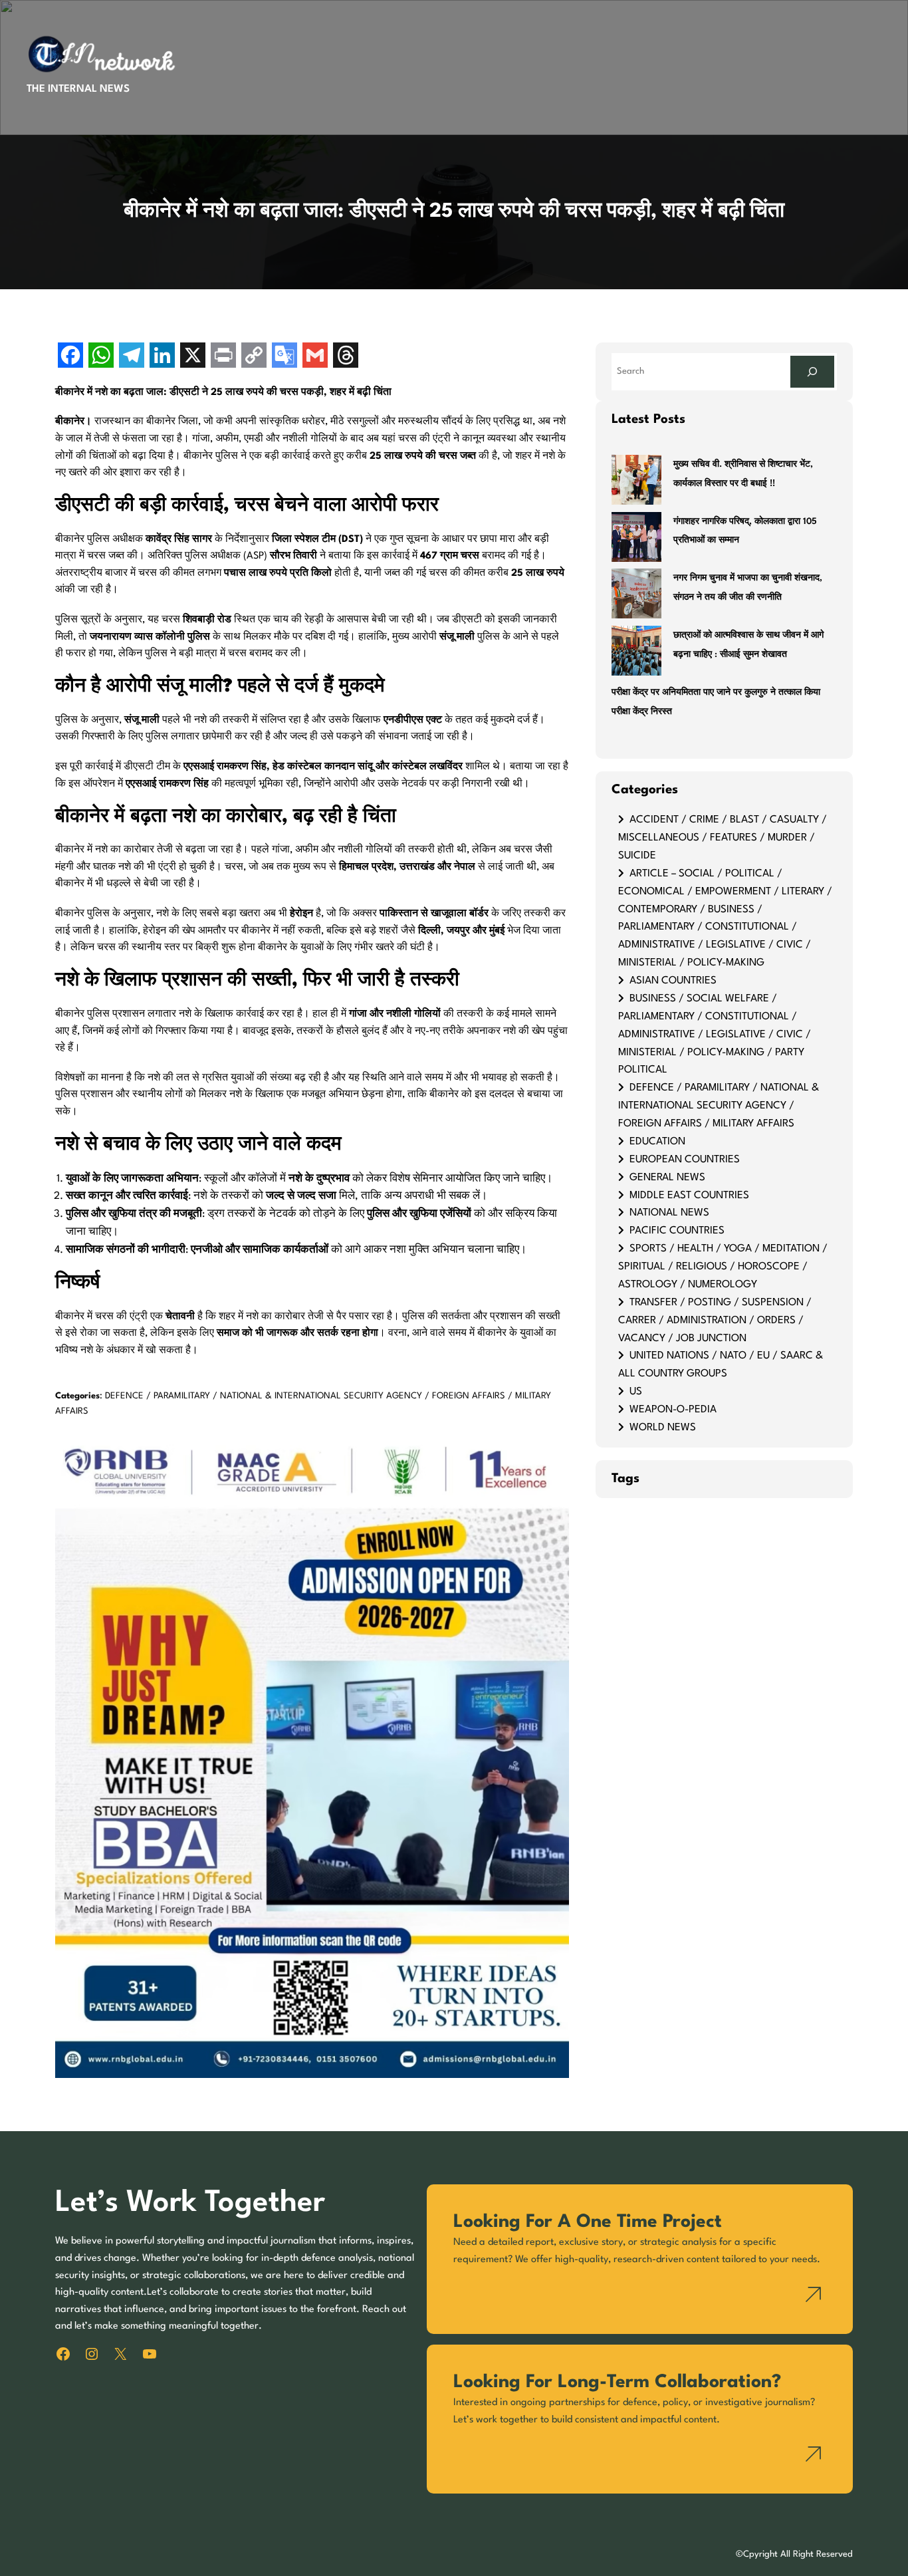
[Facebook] (70, 357)
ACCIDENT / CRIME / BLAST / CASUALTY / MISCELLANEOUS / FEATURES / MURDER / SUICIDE (723, 838)
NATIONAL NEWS (669, 1213)
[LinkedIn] (162, 357)
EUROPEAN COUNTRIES (685, 1160)
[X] (193, 357)
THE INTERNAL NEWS (78, 89)
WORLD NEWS (663, 1428)
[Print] (223, 357)
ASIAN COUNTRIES (673, 981)
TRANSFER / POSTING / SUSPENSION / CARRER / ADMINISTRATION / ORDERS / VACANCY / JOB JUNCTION (715, 1321)
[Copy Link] (254, 357)
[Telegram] (132, 357)
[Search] (812, 371)
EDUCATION (657, 1142)
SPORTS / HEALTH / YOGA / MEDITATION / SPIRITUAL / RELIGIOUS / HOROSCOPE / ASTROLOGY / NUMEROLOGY (723, 1267)
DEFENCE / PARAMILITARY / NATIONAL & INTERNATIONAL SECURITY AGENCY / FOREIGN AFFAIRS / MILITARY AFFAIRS (719, 1106)
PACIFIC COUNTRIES (677, 1231)
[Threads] (346, 357)
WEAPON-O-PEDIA (673, 1410)
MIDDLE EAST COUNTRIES (689, 1196)
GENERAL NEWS (667, 1178)
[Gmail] (315, 357)
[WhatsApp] (101, 357)
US (636, 1392)
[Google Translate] (284, 357)
